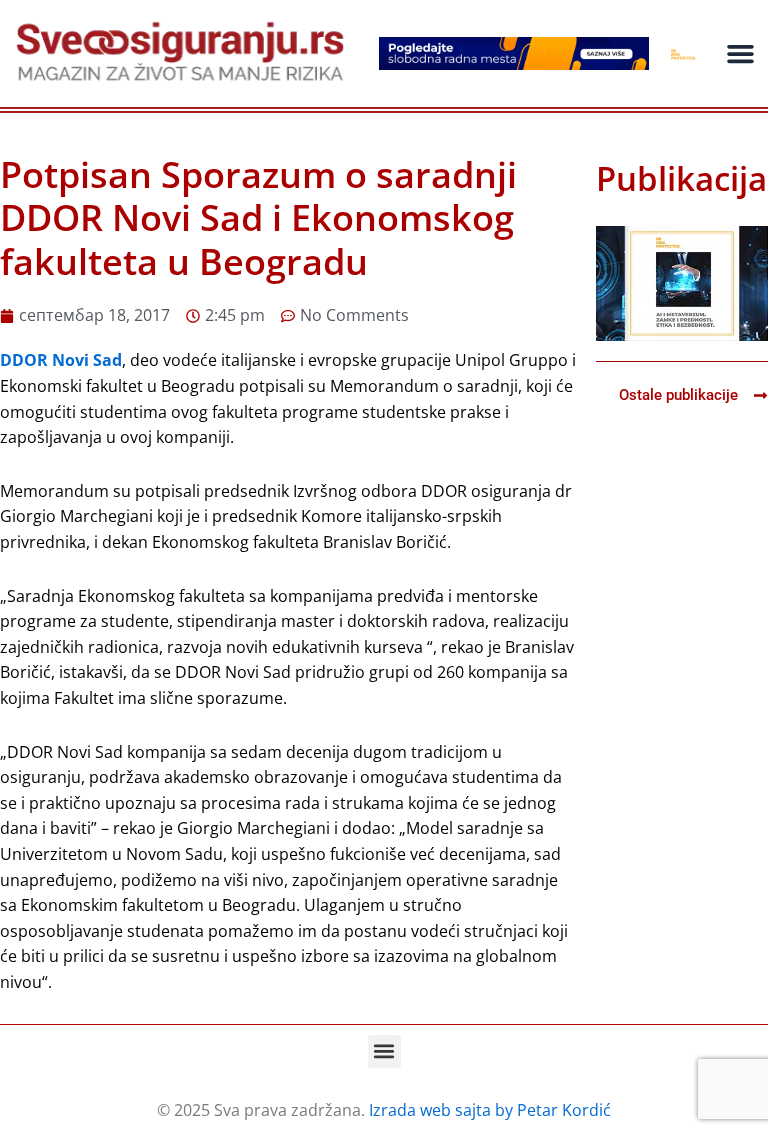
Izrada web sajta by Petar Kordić (490, 1110)
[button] (741, 54)
